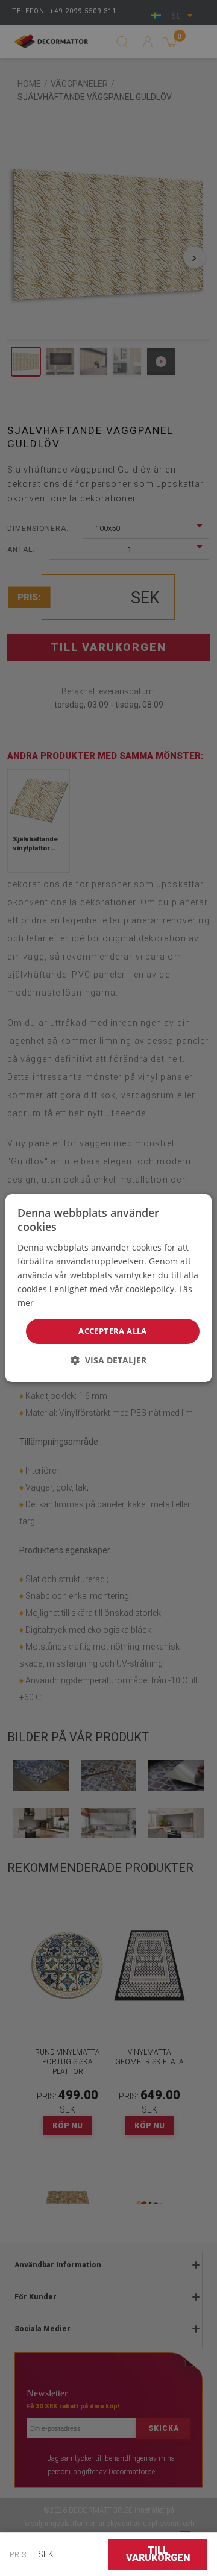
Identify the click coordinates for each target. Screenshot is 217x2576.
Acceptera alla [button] (113, 1331)
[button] (108, 1360)
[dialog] (108, 1288)
